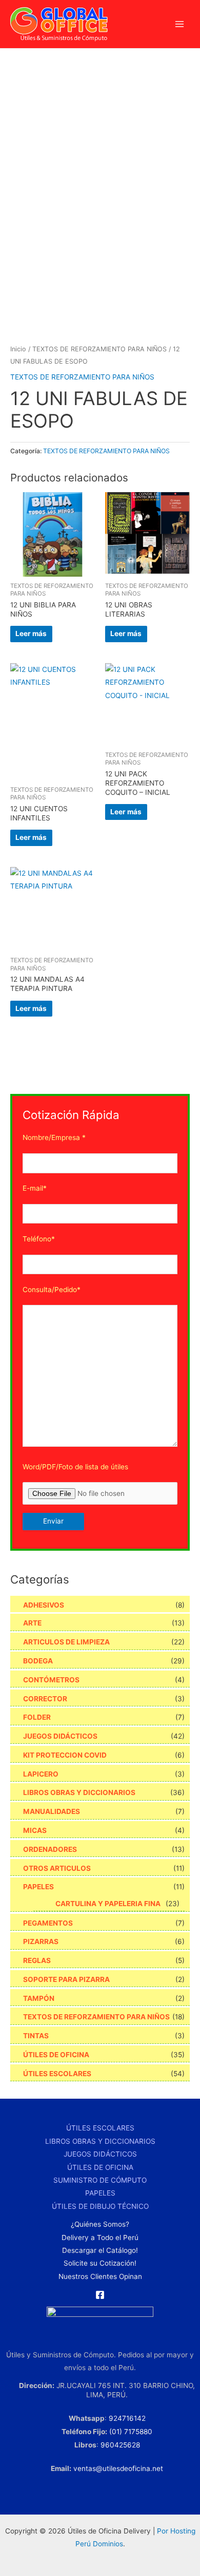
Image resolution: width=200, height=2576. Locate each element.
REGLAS (37, 1960)
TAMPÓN (39, 1998)
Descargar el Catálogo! (100, 2250)
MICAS (35, 1830)
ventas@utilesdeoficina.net (118, 2468)
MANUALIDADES (52, 1811)
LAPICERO (41, 1774)
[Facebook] (100, 2295)
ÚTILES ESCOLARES (57, 2074)
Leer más (31, 634)
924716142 (127, 2418)
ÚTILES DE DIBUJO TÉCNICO (100, 2206)
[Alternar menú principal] (180, 24)
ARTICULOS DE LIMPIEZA (66, 1642)
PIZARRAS (41, 1941)
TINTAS (36, 2036)
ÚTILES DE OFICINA (56, 2055)
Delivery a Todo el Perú (100, 2237)
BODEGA (38, 1661)
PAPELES (38, 1887)
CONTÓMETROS (51, 1680)
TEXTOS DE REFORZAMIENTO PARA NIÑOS (99, 349)
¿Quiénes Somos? (100, 2224)
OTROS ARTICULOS (57, 1868)
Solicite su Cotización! (100, 2263)
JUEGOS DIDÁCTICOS (60, 1736)
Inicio (18, 349)
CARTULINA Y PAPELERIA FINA (108, 1904)
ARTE (32, 1623)
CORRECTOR (45, 1699)
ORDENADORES (50, 1849)
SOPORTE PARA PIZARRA (66, 1979)
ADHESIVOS (44, 1605)
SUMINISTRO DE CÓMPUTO (100, 2180)
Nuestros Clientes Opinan (100, 2276)
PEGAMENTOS (48, 1923)
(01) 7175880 (131, 2432)
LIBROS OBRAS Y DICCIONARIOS (79, 1792)
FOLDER (37, 1717)
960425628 (120, 2445)
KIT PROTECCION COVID (65, 1755)
